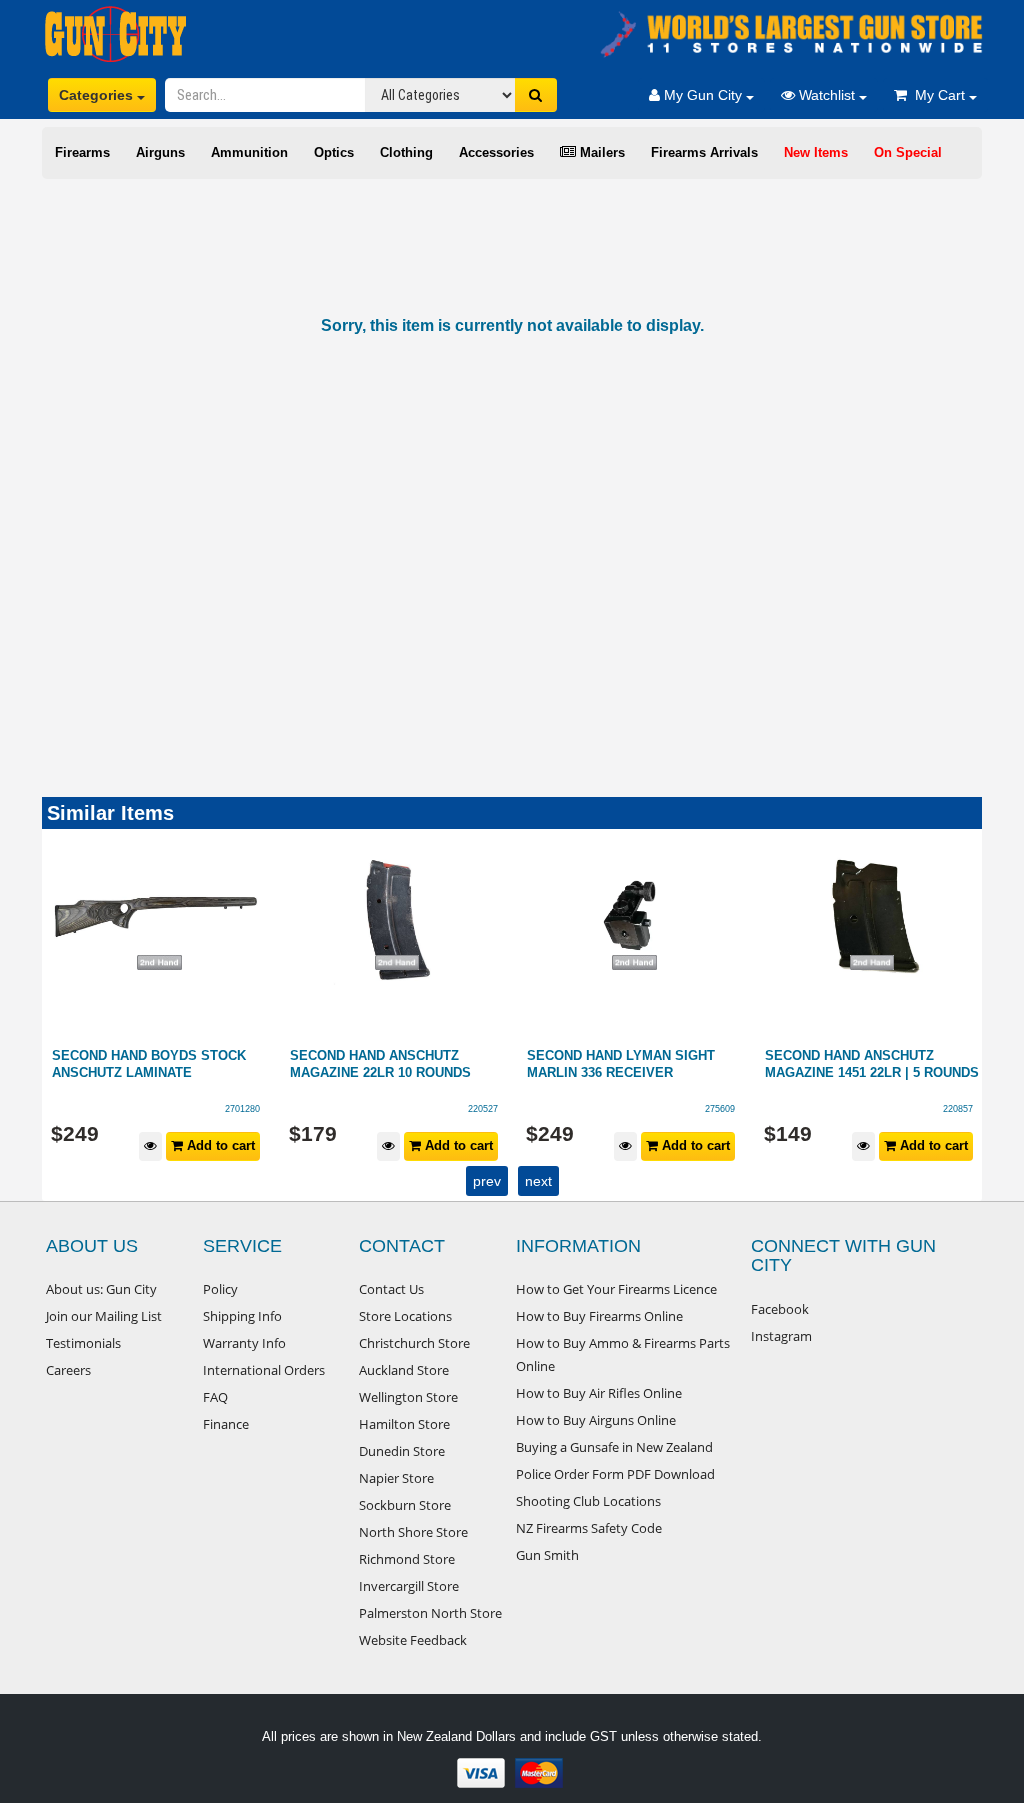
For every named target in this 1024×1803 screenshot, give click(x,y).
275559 (969, 1109)
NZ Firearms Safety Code (589, 1528)
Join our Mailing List (104, 1316)
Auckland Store (404, 1370)
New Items (816, 152)
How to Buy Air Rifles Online (599, 1393)
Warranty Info (244, 1343)
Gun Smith (547, 1555)
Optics (334, 152)
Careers (68, 1370)
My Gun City (703, 95)
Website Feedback (413, 1640)
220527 (257, 1109)
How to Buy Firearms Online (599, 1316)
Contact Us (391, 1289)
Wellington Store (408, 1397)
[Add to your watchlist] (162, 1146)
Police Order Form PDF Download (615, 1474)
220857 (732, 1109)
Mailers (600, 152)
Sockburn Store (405, 1505)
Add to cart (231, 1145)
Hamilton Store (404, 1424)
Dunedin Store (402, 1451)
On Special (908, 152)
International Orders (264, 1370)
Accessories (496, 152)
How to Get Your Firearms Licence (616, 1289)
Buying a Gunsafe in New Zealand (614, 1447)
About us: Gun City (101, 1289)
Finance (226, 1424)
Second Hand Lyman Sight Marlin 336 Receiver (395, 1064)
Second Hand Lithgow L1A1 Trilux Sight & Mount (873, 1064)
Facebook (780, 1309)
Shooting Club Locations (588, 1501)
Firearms (82, 152)
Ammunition (249, 152)
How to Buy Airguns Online (596, 1420)
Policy (220, 1289)
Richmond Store (407, 1559)
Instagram (781, 1336)
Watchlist (827, 95)
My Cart (938, 95)
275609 (494, 1109)
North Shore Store (413, 1532)
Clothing (406, 152)
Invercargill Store (409, 1586)
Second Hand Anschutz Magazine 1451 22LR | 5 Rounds (645, 1064)
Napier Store (396, 1478)
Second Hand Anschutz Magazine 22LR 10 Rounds (153, 1064)
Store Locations (405, 1316)
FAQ (215, 1397)
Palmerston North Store (430, 1613)
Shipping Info (242, 1316)
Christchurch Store (414, 1343)
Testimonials (83, 1343)
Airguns (160, 152)
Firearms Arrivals (704, 152)
